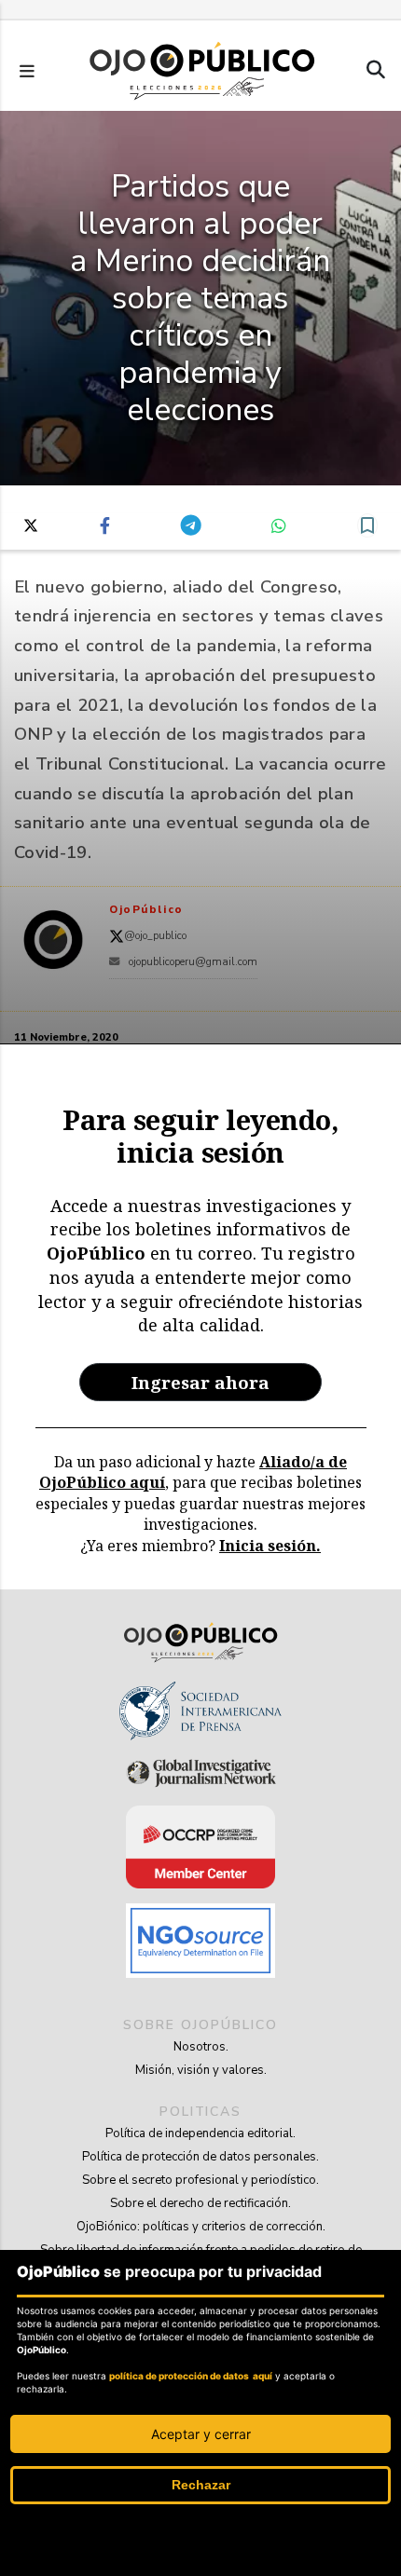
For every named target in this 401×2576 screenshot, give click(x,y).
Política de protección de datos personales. (200, 2157)
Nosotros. (201, 2047)
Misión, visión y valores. (201, 2070)
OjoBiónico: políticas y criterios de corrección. (201, 2227)
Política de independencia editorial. (200, 2133)
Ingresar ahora (200, 1382)
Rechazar (201, 2485)
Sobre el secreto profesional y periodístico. (200, 2180)
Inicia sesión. (270, 1546)
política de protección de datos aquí (191, 2376)
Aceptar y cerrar (201, 2434)
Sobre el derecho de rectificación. (200, 2203)
